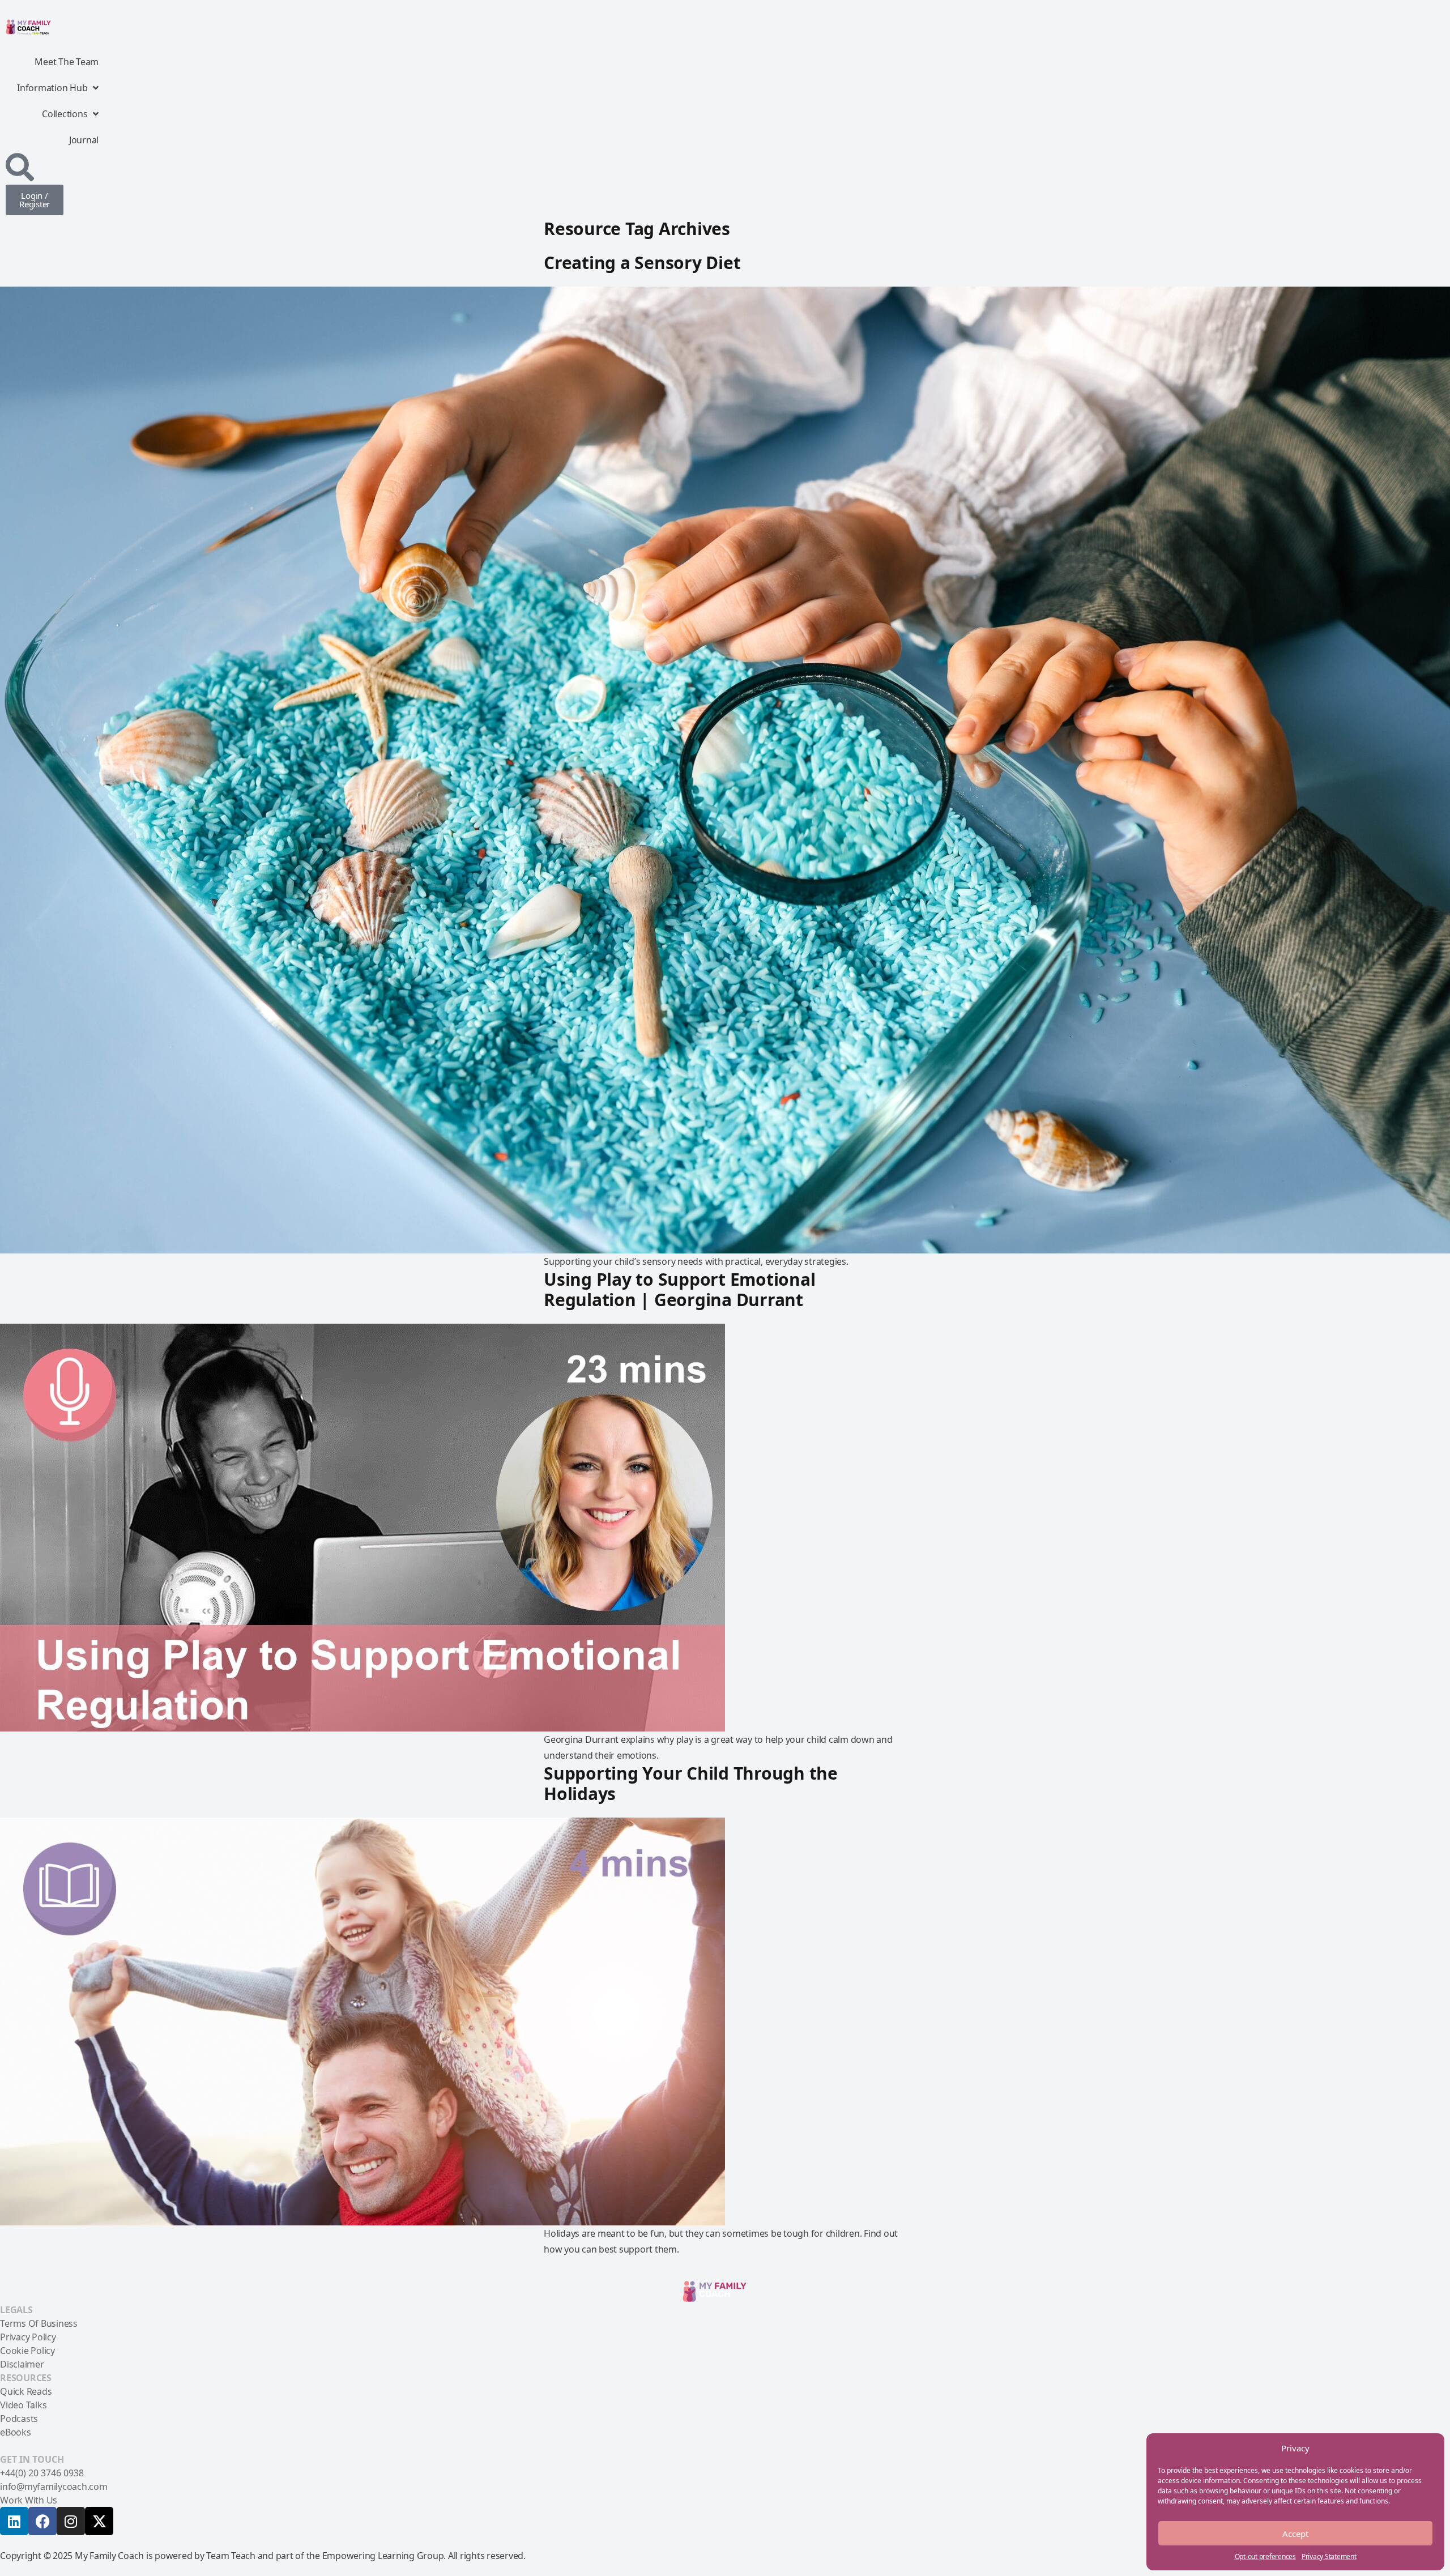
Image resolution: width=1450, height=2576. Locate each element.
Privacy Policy (28, 2337)
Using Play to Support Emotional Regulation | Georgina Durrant (679, 1289)
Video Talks (23, 2405)
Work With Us (29, 2500)
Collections (65, 114)
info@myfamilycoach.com (54, 2487)
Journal (84, 140)
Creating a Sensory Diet (642, 263)
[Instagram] (71, 2521)
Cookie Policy (27, 2351)
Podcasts (19, 2419)
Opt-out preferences (1265, 2556)
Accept (1295, 2534)
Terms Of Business (39, 2323)
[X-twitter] (99, 2521)
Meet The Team (67, 62)
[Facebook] (42, 2521)
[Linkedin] (14, 2521)
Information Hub (52, 88)
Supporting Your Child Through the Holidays (691, 1783)
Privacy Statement (1329, 2556)
